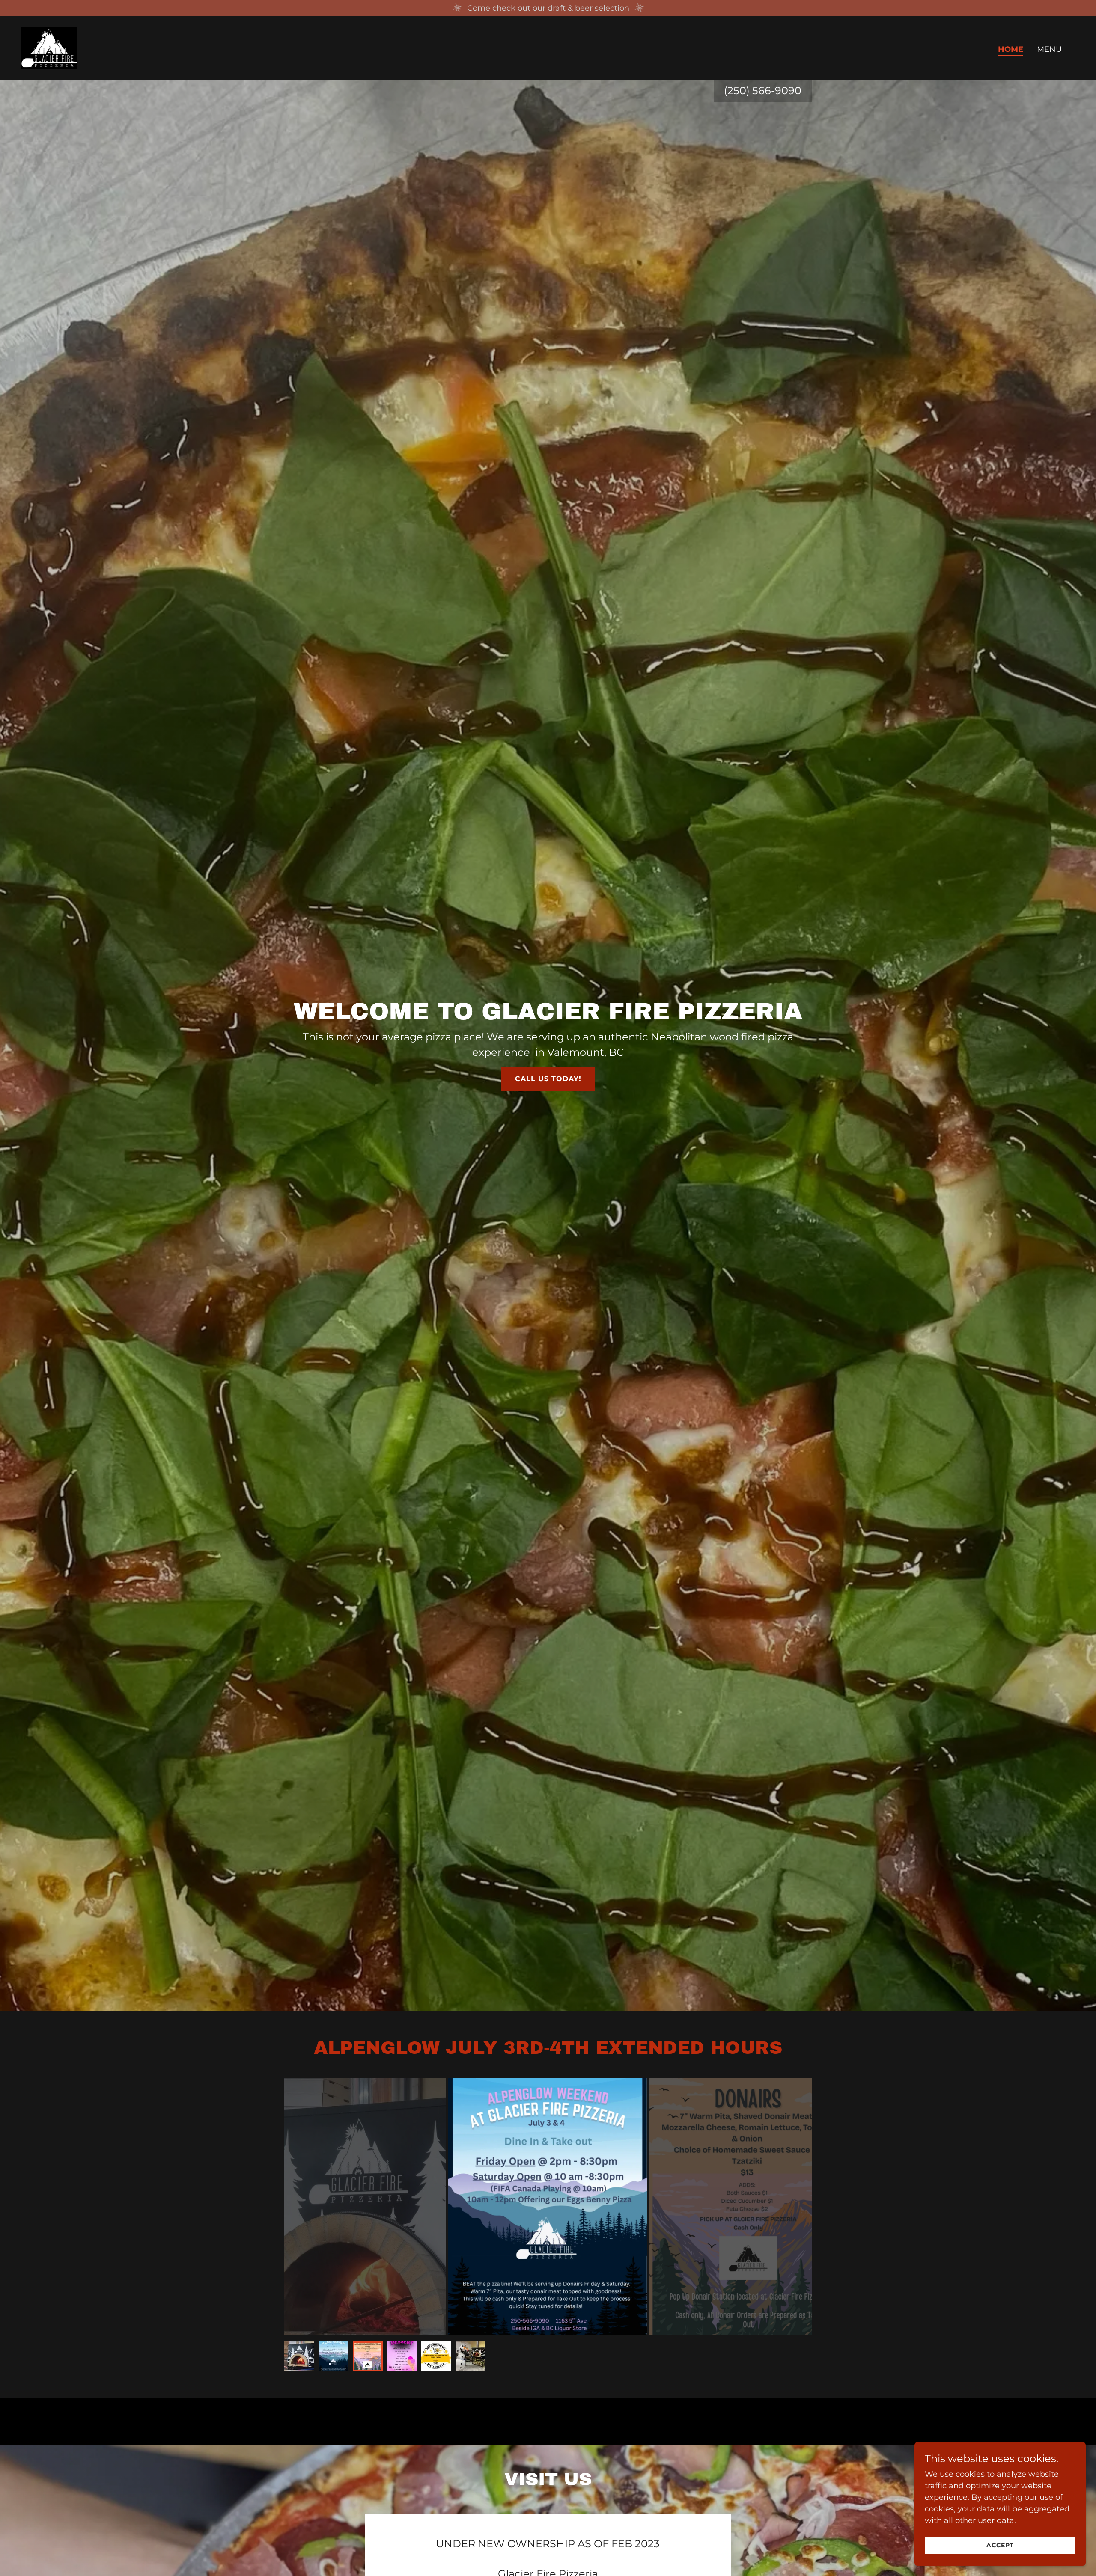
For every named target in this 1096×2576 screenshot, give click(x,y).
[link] (49, 48)
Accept (1000, 2545)
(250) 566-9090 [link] (763, 91)
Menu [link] (1049, 49)
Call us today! (548, 1079)
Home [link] (1011, 49)
